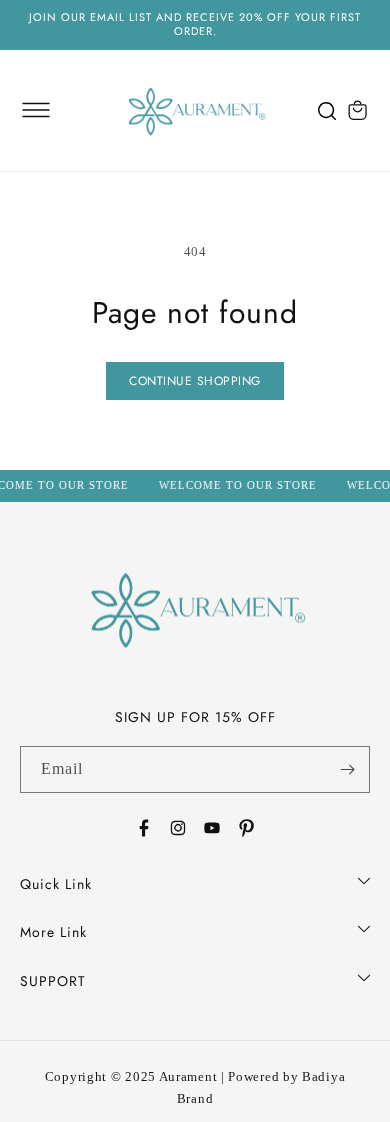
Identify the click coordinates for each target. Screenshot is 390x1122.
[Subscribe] (347, 769)
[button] (36, 110)
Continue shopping (195, 381)
